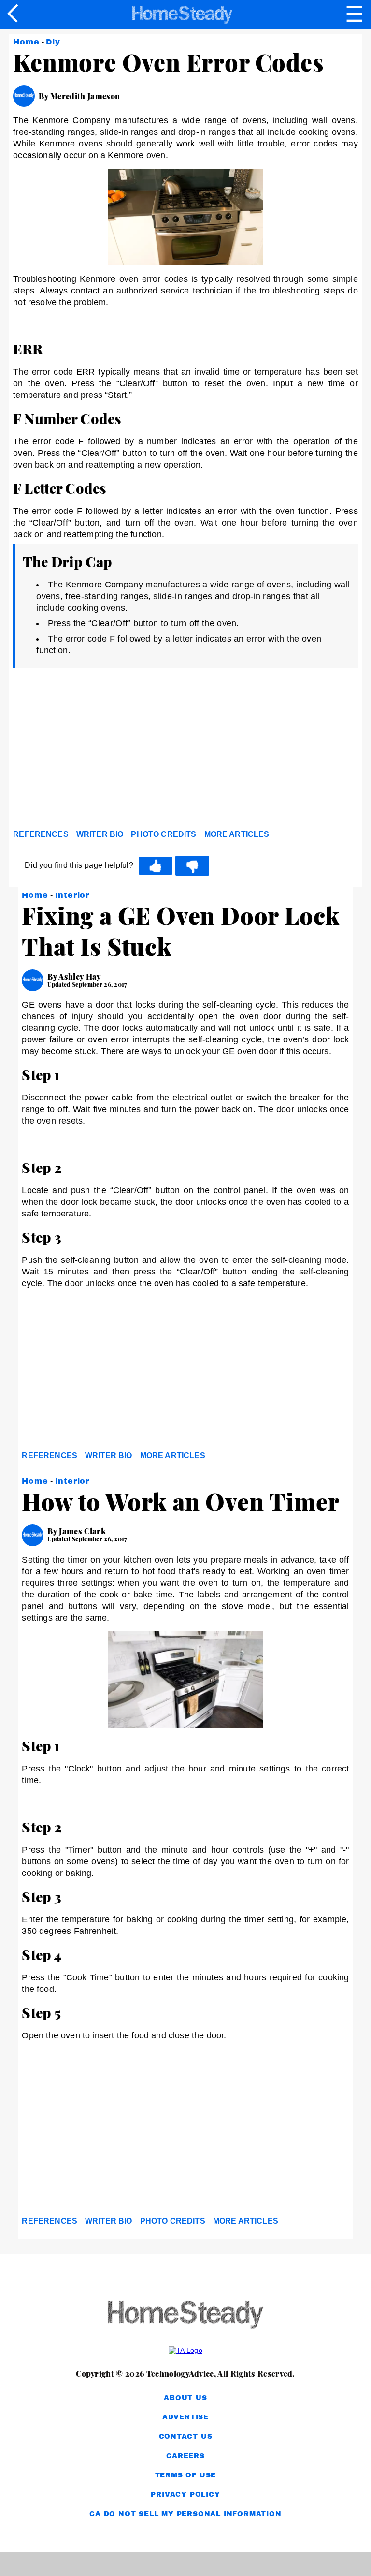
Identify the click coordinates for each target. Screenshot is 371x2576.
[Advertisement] (100, 751)
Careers (185, 2456)
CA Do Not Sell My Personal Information (185, 2514)
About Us (185, 2398)
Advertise (185, 2417)
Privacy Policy (185, 2495)
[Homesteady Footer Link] (185, 2316)
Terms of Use (186, 2475)
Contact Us (186, 2437)
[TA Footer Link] (185, 2350)
